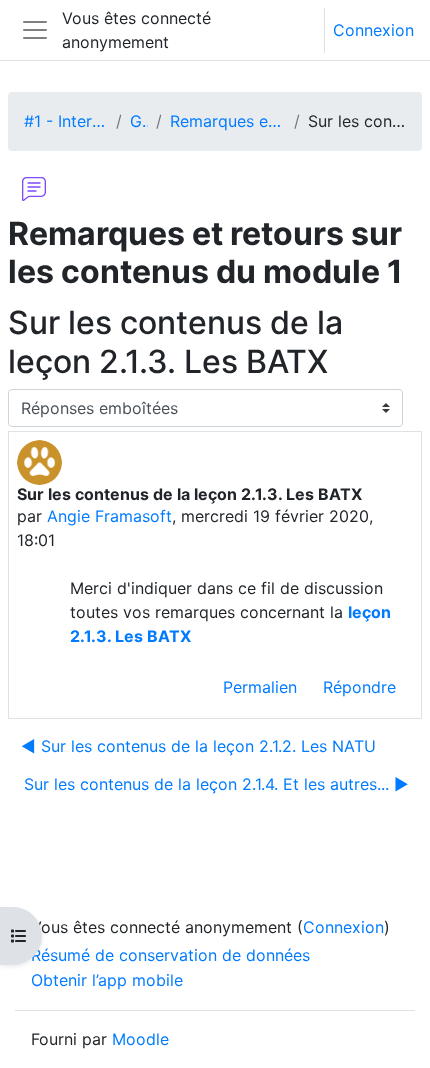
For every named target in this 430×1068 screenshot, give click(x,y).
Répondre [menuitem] (359, 687)
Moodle (140, 1039)
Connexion (373, 30)
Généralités (139, 121)
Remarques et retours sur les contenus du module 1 (228, 121)
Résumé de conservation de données (170, 955)
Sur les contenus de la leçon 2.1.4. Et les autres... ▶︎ (216, 784)
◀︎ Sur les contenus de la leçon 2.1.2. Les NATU (198, 746)
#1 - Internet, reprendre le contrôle (66, 121)
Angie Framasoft (109, 516)
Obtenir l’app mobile (107, 980)
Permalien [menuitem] (260, 687)
